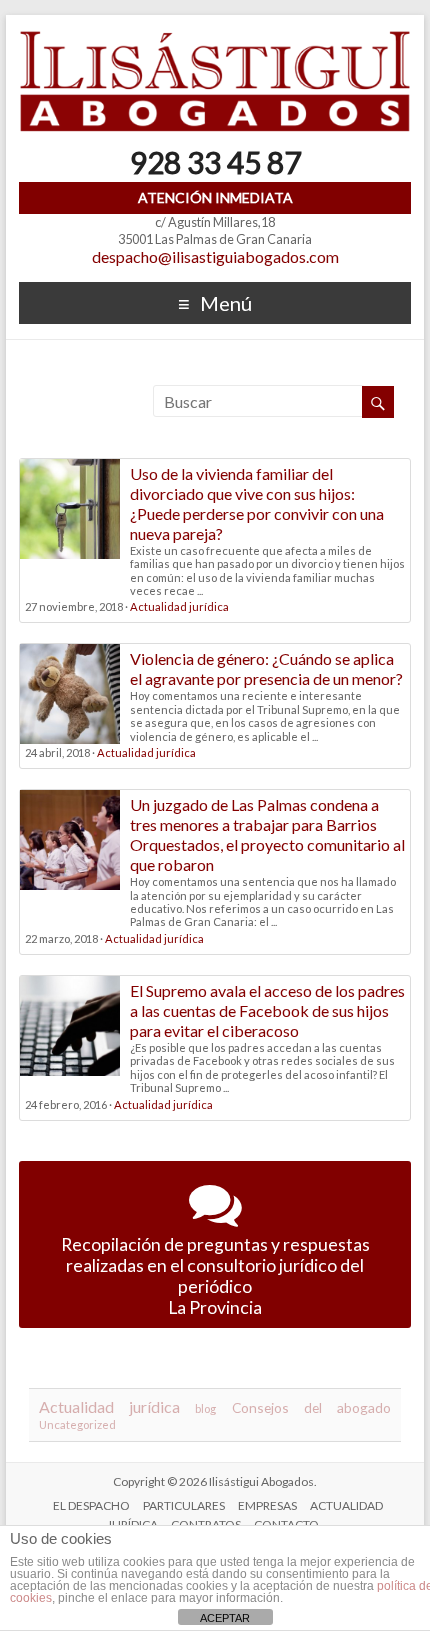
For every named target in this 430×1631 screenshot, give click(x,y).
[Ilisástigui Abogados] (215, 39)
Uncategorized (77, 1424)
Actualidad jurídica (179, 606)
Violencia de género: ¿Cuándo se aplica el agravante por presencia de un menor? (266, 668)
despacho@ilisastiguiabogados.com (215, 256)
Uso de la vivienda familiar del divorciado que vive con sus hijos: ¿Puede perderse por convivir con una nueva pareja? (257, 503)
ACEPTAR (225, 1618)
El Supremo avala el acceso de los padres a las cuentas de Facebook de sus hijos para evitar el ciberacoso (267, 1010)
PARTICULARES (184, 1505)
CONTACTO (286, 1524)
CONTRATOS (206, 1524)
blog (205, 1408)
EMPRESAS (267, 1505)
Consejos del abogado (311, 1407)
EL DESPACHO (91, 1505)
